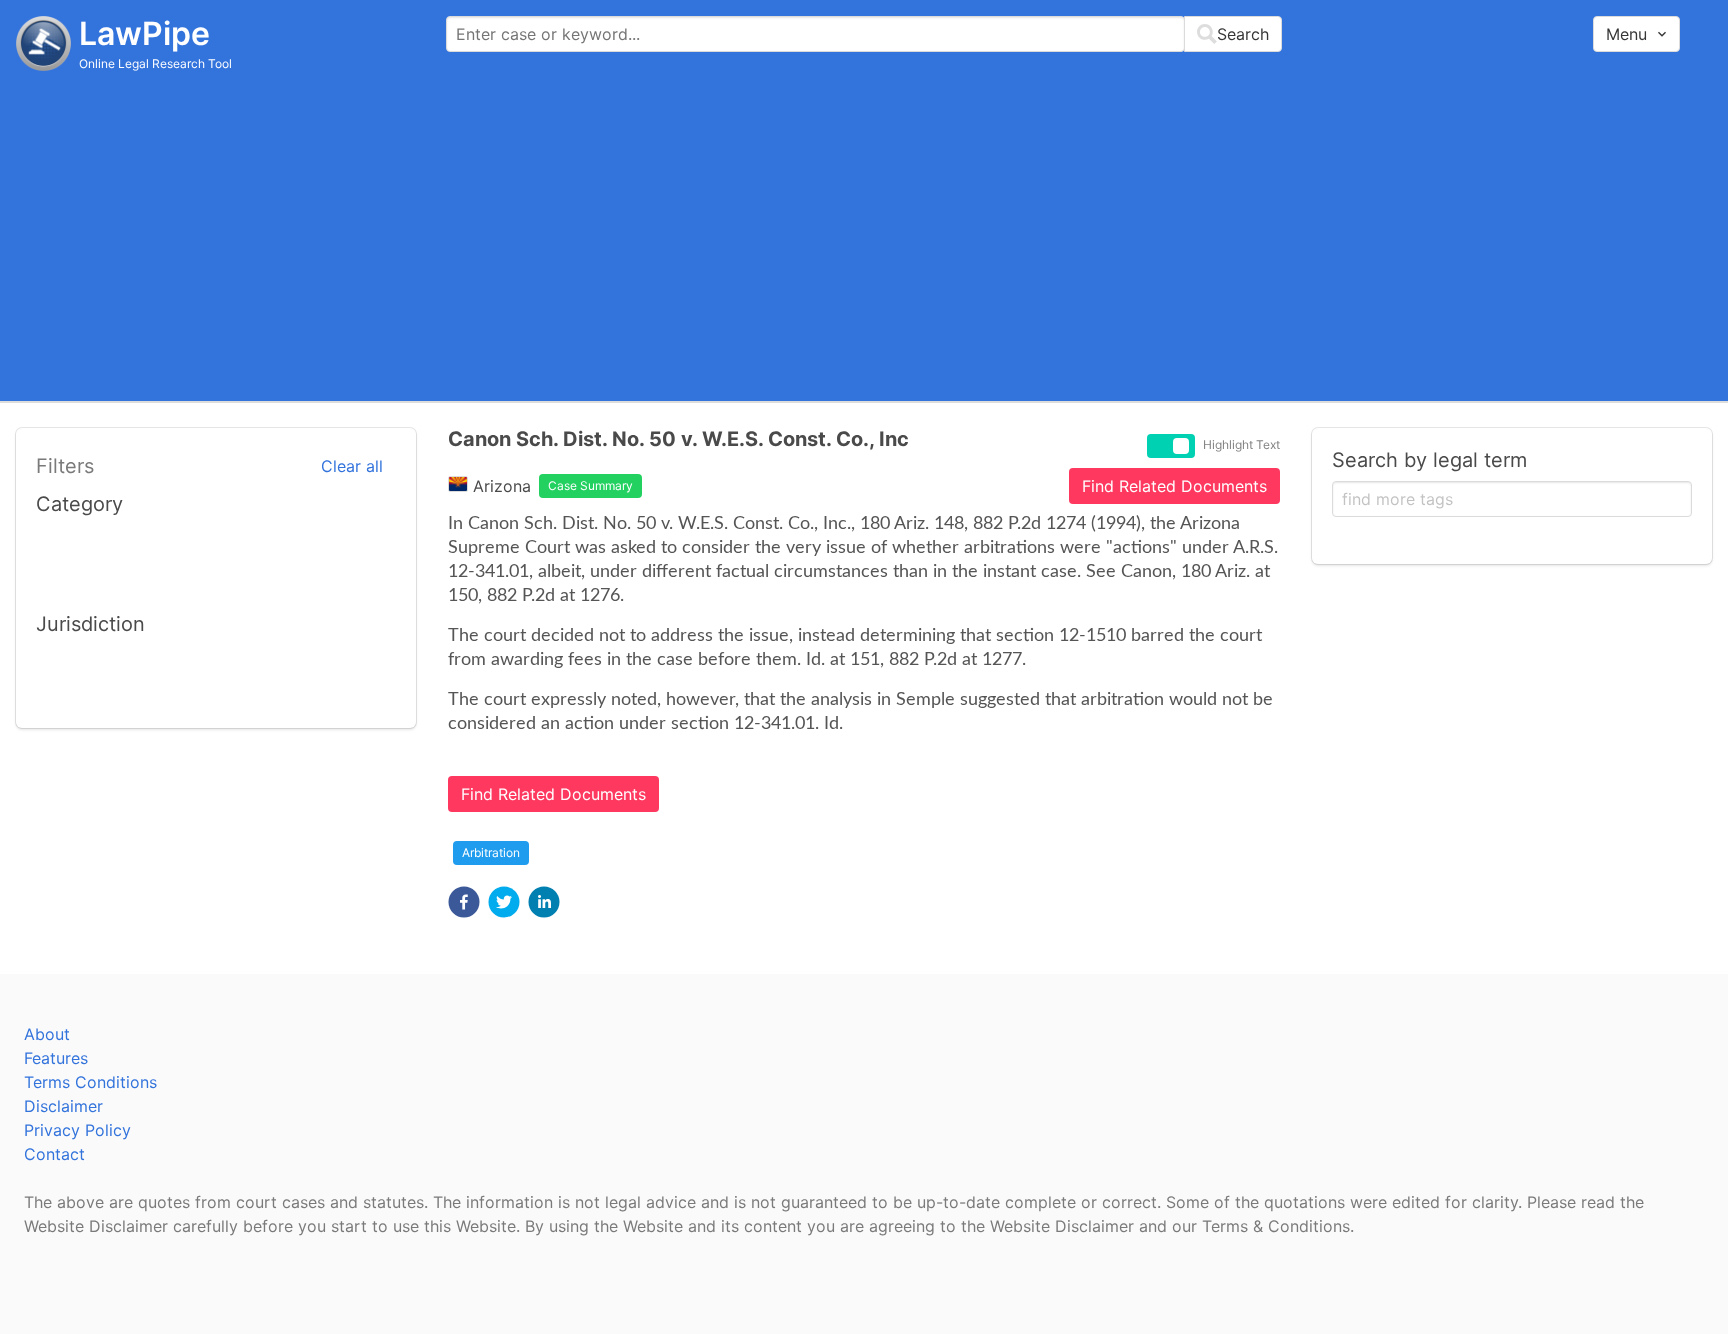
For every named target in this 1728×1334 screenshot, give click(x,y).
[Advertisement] (864, 235)
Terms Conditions (90, 1082)
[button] (464, 902)
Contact (54, 1154)
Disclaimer (63, 1106)
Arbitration (491, 852)
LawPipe (144, 33)
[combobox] (864, 34)
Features (56, 1058)
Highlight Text (1241, 445)
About (47, 1034)
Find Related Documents (1174, 486)
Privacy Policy (77, 1130)
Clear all (352, 466)
